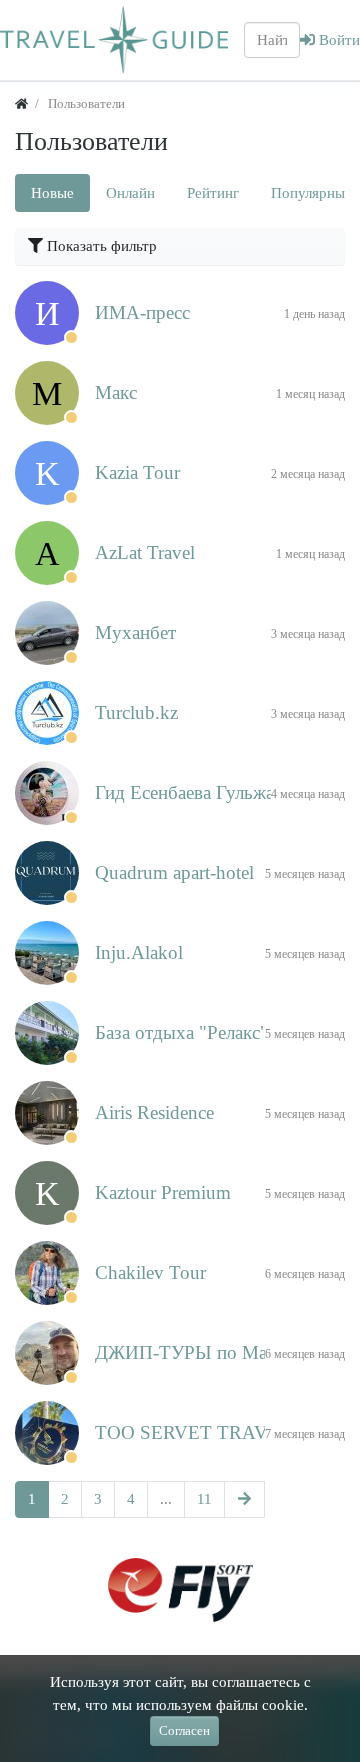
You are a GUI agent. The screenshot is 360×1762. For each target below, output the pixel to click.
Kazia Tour (137, 472)
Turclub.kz (136, 712)
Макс (116, 392)
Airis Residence (154, 1112)
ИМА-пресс (142, 312)
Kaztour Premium (163, 1192)
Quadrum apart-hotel (174, 872)
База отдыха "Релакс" (181, 1032)
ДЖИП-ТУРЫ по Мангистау (211, 1352)
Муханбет (135, 632)
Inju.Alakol (139, 952)
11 (204, 1499)
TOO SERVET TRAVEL (193, 1432)
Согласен (184, 1730)
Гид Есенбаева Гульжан (189, 792)
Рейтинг (213, 193)
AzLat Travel (145, 552)
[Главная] (21, 103)
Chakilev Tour (150, 1272)
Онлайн (130, 193)
